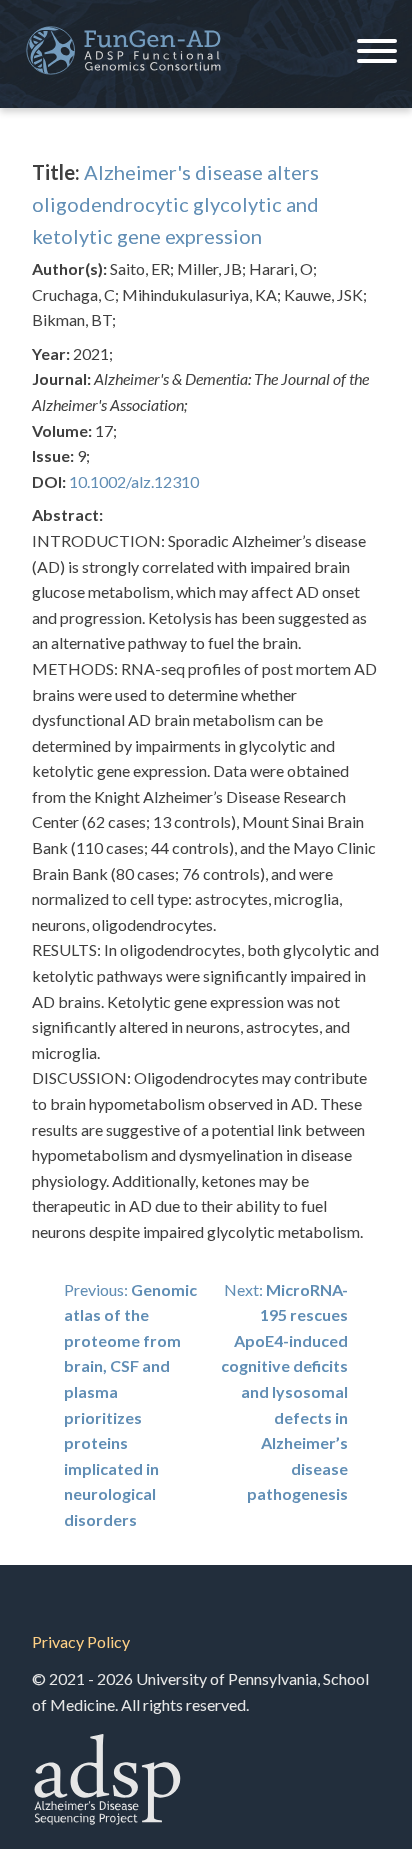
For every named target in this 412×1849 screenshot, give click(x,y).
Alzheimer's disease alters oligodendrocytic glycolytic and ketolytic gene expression (175, 204)
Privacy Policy (81, 1641)
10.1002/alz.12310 (134, 481)
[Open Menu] (377, 54)
